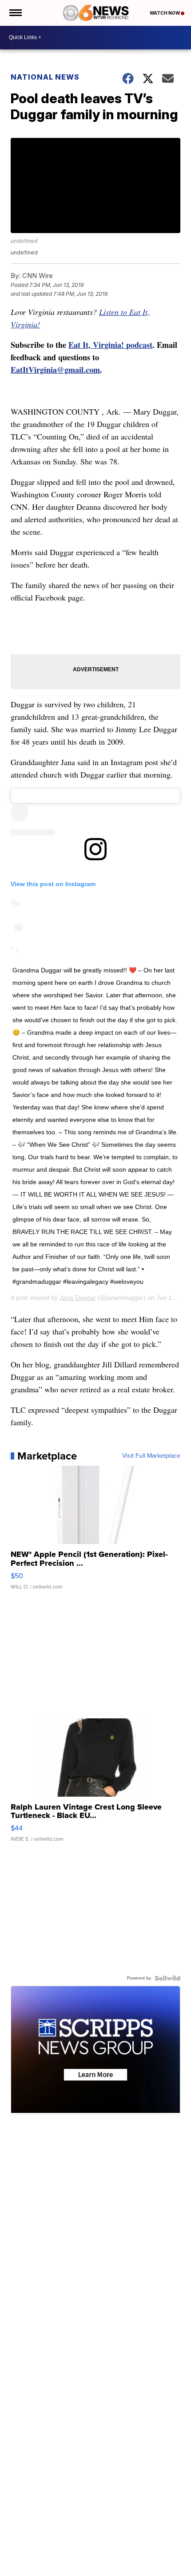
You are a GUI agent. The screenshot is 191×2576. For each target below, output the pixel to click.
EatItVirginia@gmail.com (55, 370)
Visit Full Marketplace (151, 1456)
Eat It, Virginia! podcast (110, 345)
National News (45, 77)
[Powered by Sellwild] (167, 1978)
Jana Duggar (78, 1298)
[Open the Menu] (15, 13)
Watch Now (165, 13)
